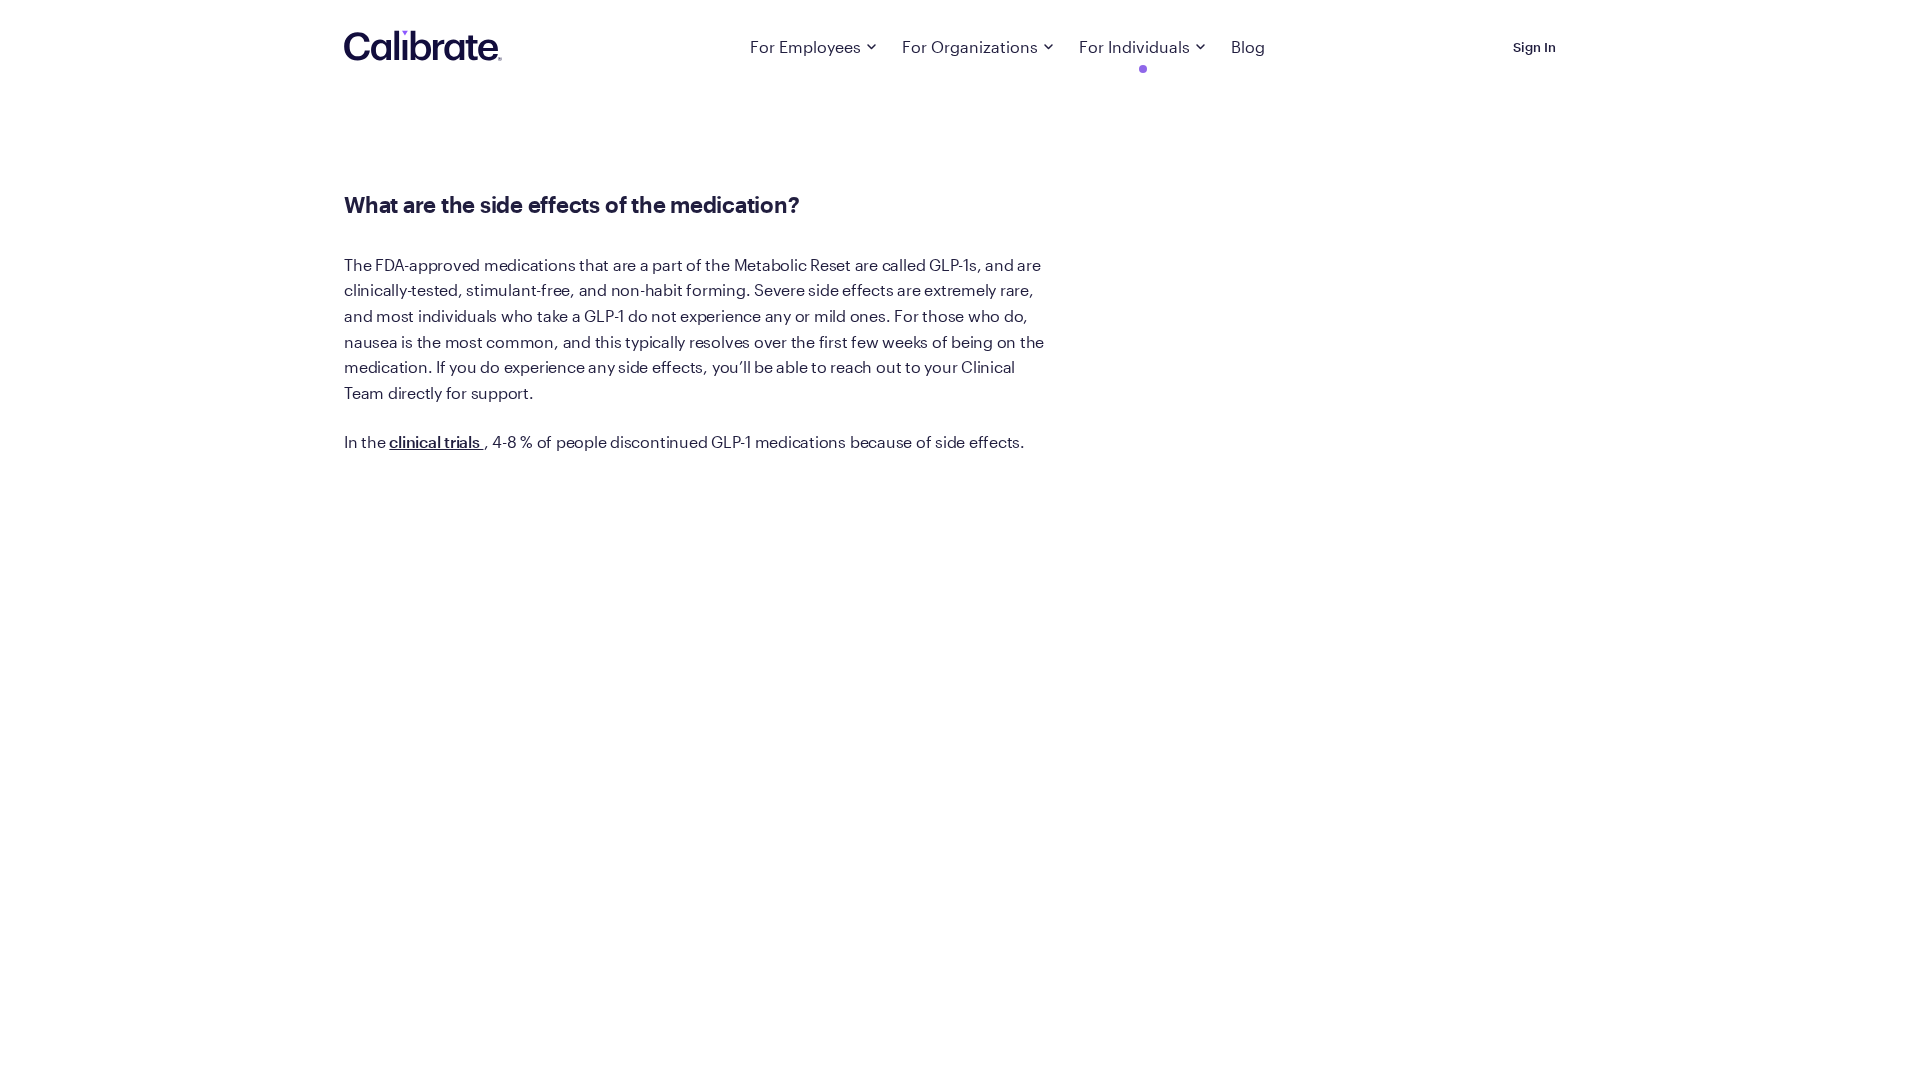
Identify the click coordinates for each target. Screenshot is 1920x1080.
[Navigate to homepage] (423, 47)
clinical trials (436, 441)
